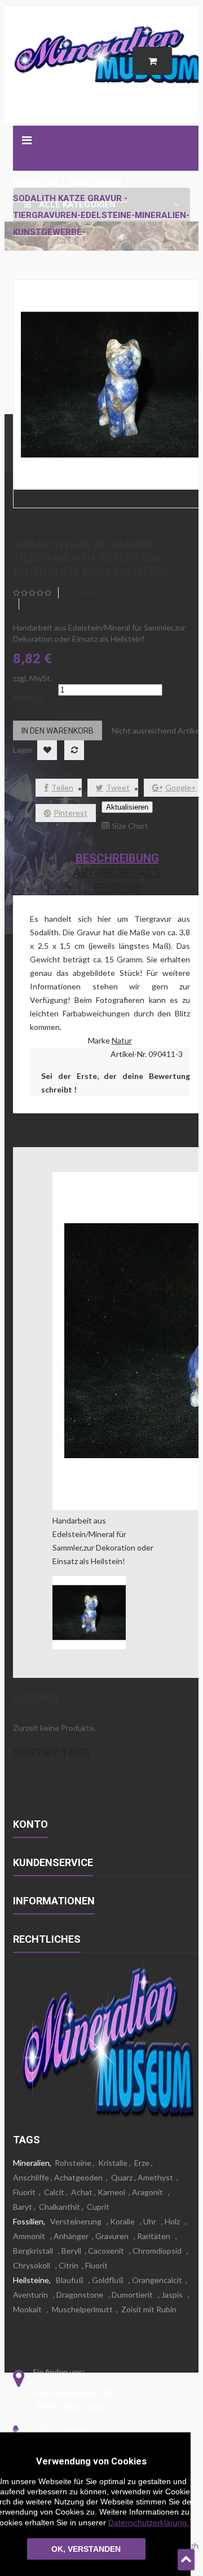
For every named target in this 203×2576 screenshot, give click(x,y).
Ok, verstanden (86, 2549)
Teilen (62, 787)
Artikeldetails (117, 873)
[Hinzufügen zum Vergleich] (74, 750)
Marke (99, 1040)
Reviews (117, 887)
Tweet (118, 787)
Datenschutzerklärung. (149, 2522)
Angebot (36, 1698)
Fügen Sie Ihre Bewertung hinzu (81, 604)
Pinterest (70, 813)
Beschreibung (117, 858)
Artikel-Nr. (129, 1054)
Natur (122, 1040)
